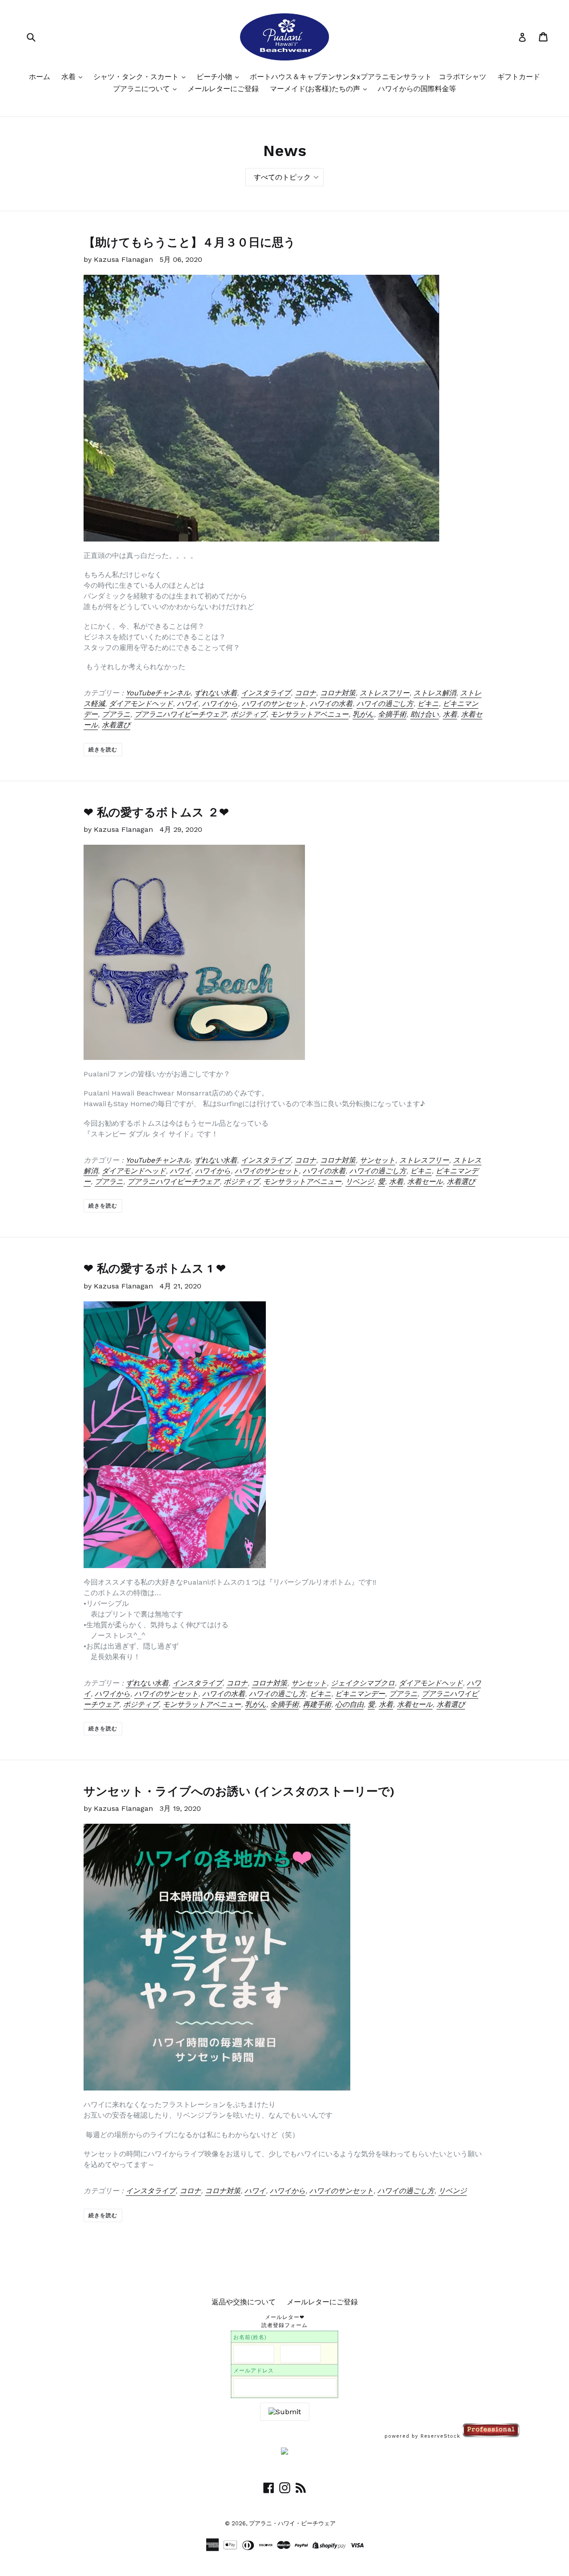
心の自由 (349, 1704)
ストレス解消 (435, 693)
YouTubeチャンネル (158, 693)
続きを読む (103, 750)
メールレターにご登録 (223, 89)
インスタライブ (266, 693)
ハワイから (220, 704)
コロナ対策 (338, 693)
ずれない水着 (216, 693)
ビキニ (428, 704)
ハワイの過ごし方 (385, 704)
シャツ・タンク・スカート (137, 77)
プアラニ (116, 714)
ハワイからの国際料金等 (417, 89)
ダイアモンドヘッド (141, 704)
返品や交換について (244, 2302)
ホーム (40, 77)
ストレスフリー (385, 693)
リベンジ (360, 1182)
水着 (70, 77)
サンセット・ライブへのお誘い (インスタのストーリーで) (239, 1791)
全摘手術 (392, 714)
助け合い (425, 714)
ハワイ (188, 704)
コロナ (305, 693)
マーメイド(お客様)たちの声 (316, 89)
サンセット (377, 1160)
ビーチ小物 (215, 77)
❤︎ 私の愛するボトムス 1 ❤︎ (155, 1268)
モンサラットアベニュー (309, 714)
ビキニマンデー (360, 1694)
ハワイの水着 (331, 704)
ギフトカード (519, 77)
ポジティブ (248, 714)
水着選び (116, 725)
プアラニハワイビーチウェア (180, 714)
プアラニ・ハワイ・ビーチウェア (292, 2523)
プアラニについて (142, 89)
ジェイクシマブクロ (363, 1683)
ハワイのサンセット (274, 704)
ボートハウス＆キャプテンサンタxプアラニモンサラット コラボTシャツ (368, 77)
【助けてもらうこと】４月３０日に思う (190, 242)
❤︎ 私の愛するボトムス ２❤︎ (156, 812)
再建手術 (317, 1704)
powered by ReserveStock (423, 2436)
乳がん (363, 714)
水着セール (425, 1182)
